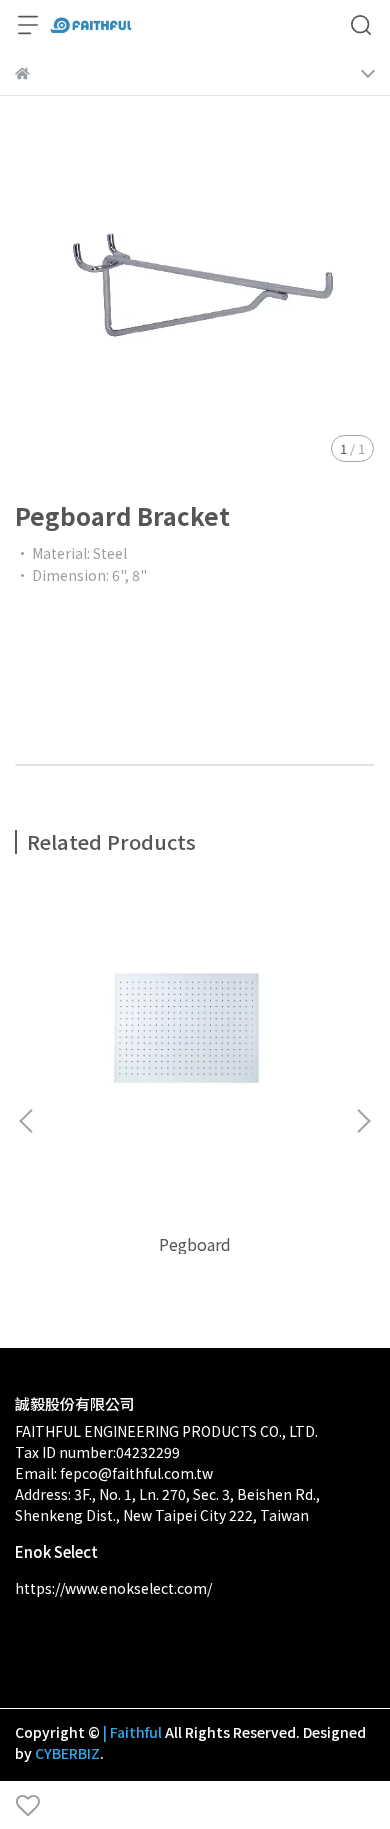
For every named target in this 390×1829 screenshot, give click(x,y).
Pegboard (195, 1244)
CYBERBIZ (67, 1753)
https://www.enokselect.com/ (113, 1588)
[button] (363, 1121)
